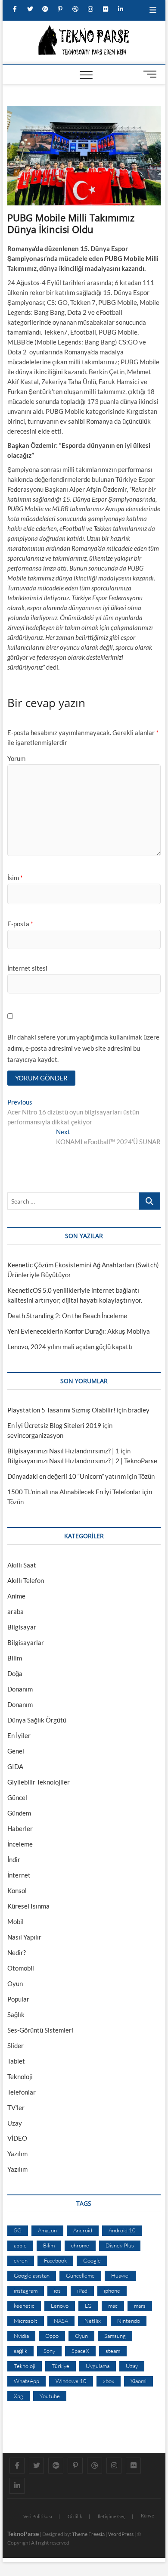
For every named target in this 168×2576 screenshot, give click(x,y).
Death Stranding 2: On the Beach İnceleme (67, 1316)
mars (140, 2306)
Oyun (15, 1983)
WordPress (121, 2534)
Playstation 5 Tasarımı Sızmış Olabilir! (61, 1410)
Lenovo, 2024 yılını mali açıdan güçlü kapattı (70, 1347)
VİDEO (17, 2138)
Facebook (55, 2260)
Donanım (20, 1689)
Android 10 (122, 2230)
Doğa (15, 1673)
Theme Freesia (88, 2534)
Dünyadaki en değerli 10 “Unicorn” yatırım (67, 1476)
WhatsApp (26, 2381)
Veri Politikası (38, 2516)
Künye (148, 2515)
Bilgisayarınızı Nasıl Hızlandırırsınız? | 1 (63, 1451)
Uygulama (98, 2366)
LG (88, 2306)
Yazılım (17, 2154)
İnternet (19, 1875)
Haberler (20, 1828)
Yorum (16, 758)
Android (83, 2230)
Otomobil (21, 1968)
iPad (82, 2290)
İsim (15, 878)
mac (113, 2306)
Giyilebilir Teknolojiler (39, 1782)
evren (21, 2260)
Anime (16, 1596)
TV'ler (16, 2107)
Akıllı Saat (22, 1565)
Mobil (16, 1921)
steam (113, 2351)
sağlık (20, 2351)
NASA (61, 2321)
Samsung (115, 2336)
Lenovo (60, 2306)
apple (20, 2245)
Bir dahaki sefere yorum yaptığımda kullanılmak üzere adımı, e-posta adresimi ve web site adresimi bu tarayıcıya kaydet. (83, 1048)
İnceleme (20, 1844)
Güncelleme (80, 2275)
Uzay (15, 2123)
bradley (139, 1410)
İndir (14, 1859)
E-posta (20, 924)
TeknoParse (23, 2534)
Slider (16, 2045)
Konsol (17, 1890)
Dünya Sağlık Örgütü (37, 1720)
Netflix (93, 2321)
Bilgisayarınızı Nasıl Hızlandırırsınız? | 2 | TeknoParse (82, 1461)
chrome (80, 2245)
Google (92, 2260)
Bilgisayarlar (26, 1642)
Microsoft (26, 2321)
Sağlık (16, 2014)
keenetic (24, 2306)
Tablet (16, 2061)
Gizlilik (75, 2516)
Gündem (19, 1813)
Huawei (120, 2275)
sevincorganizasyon (35, 1435)
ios (57, 2290)
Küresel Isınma (28, 1906)
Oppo (52, 2336)
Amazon (47, 2230)
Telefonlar (22, 2092)
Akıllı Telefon (26, 1580)
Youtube (50, 2396)
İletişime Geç (112, 2516)
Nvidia (21, 2336)
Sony (49, 2351)
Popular (18, 1999)
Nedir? (17, 1952)
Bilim (15, 1658)
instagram (26, 2290)
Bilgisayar (22, 1627)
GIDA (15, 1766)
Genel (16, 1751)
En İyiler (19, 1735)
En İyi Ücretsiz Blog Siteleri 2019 (54, 1425)
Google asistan (32, 2275)
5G (18, 2230)
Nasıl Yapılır (24, 1937)
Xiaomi (138, 2381)
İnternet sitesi (27, 968)
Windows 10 (71, 2381)
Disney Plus (120, 2245)
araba (16, 1611)
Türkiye (61, 2366)
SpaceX (80, 2351)
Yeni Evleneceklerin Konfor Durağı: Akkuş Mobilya (79, 1331)
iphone (112, 2290)
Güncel (17, 1797)
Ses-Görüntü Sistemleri (40, 2030)
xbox (109, 2381)
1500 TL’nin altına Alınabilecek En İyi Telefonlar (74, 1492)
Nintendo (129, 2321)
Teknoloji (20, 2076)
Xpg (19, 2396)
